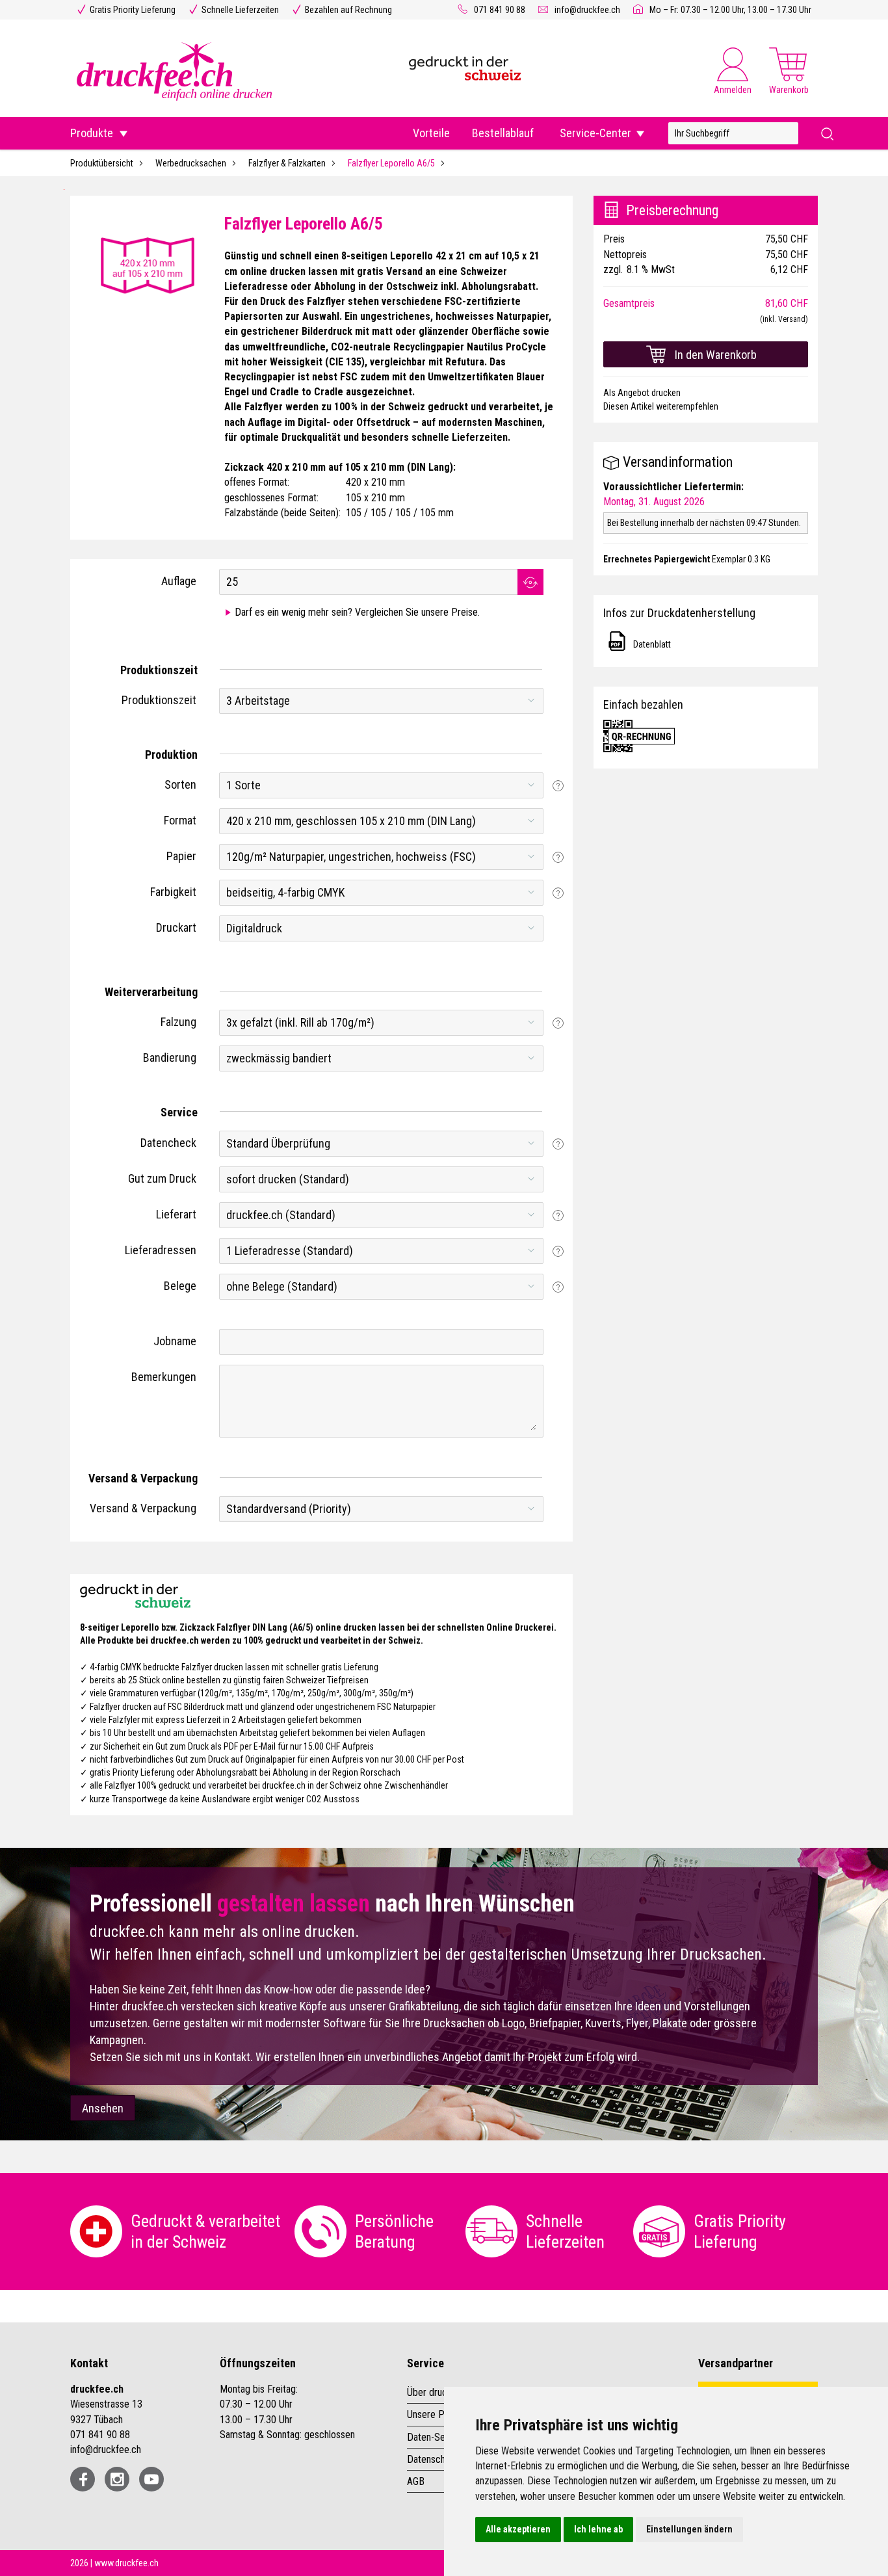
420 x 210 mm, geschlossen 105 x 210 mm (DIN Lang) (351, 821)
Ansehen (103, 2108)
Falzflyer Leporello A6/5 (391, 163)
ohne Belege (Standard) (282, 1286)
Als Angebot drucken (642, 393)
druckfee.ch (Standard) (281, 1215)
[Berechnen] (530, 582)
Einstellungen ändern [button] (689, 2529)
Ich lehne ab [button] (598, 2529)
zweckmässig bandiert (279, 1058)
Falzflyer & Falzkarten (287, 163)
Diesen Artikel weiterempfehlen (661, 406)
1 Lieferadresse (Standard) (290, 1251)
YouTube (151, 2479)
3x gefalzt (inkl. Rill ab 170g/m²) (300, 1022)
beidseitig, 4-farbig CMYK (285, 892)
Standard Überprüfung (278, 1143)
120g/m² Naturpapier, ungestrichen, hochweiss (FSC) (351, 857)
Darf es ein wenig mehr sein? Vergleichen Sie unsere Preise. (357, 612)
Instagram (117, 2479)
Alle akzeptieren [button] (518, 2529)
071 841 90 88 (500, 10)
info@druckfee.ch (587, 10)
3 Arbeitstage (258, 701)
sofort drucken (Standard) (288, 1179)
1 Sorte (243, 785)
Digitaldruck (254, 928)
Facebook (83, 2479)
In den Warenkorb (716, 355)
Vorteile (431, 133)
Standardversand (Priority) (289, 1509)
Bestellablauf (503, 133)
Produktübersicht (102, 163)
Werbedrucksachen (191, 163)
